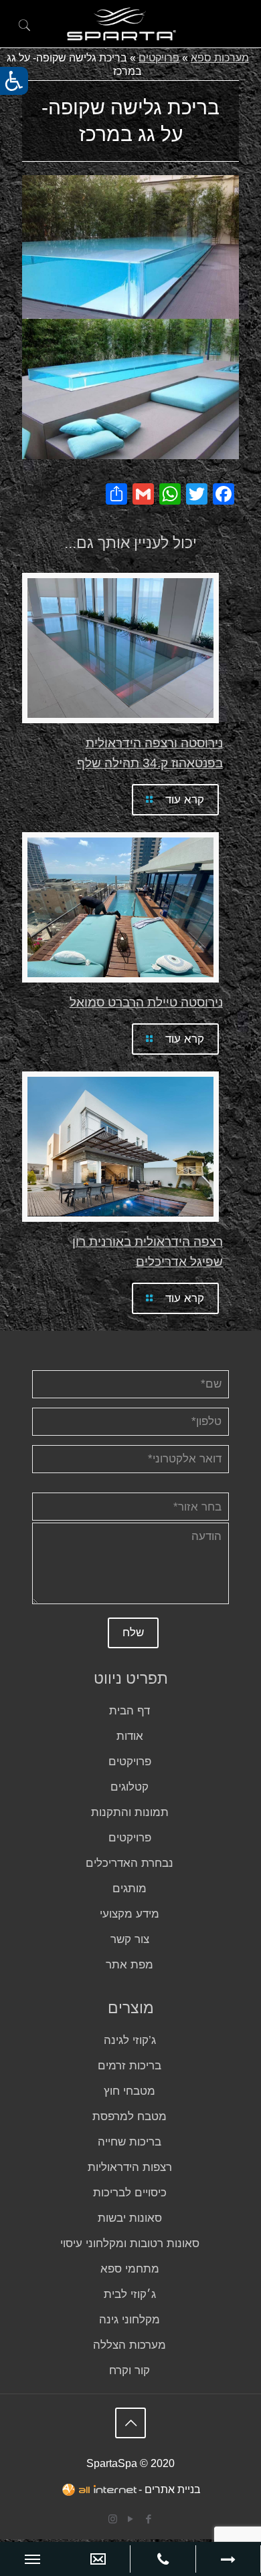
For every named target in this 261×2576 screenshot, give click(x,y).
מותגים (129, 1889)
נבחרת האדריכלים (129, 1863)
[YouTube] (131, 2519)
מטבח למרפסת (129, 2116)
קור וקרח (129, 2370)
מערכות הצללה (129, 2345)
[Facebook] (149, 2519)
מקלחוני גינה (129, 2320)
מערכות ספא (220, 58)
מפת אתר (129, 1965)
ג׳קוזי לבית (130, 2294)
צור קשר (130, 1939)
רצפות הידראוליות (130, 2167)
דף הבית (129, 1711)
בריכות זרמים (129, 2066)
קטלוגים (129, 1787)
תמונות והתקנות (130, 1812)
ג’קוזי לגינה (130, 2040)
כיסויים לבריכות (130, 2193)
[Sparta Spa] (121, 25)
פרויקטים (159, 58)
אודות (130, 1736)
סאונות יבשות (130, 2218)
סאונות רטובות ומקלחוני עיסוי (130, 2243)
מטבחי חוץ (129, 2091)
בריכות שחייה (129, 2142)
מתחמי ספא (130, 2269)
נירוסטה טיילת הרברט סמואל (146, 1002)
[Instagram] (113, 2519)
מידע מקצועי (129, 1914)
